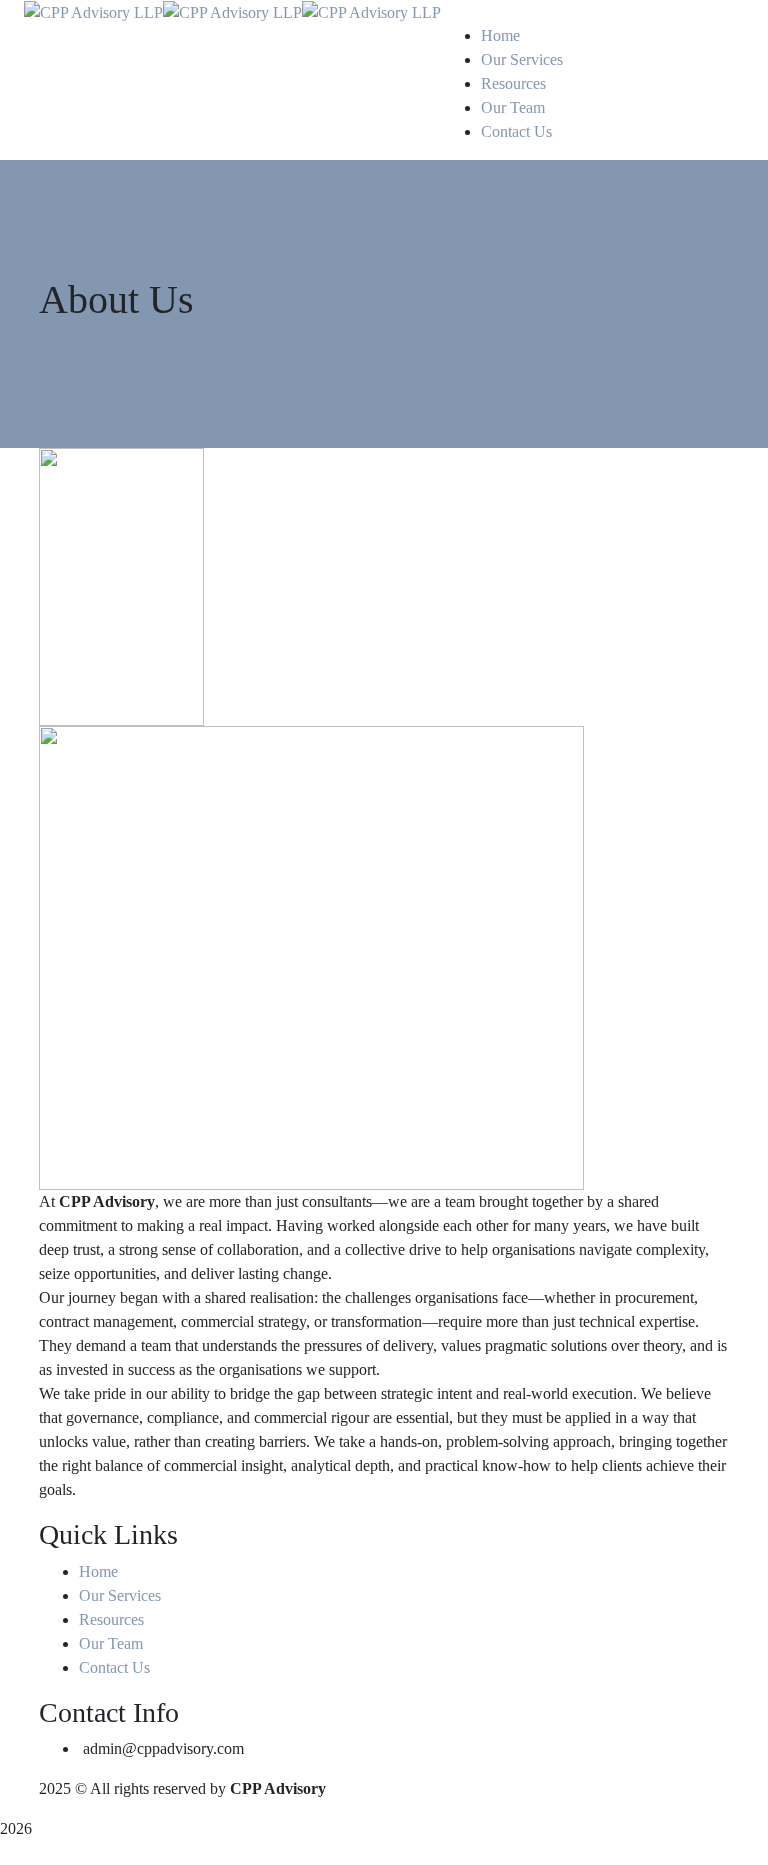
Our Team (111, 1643)
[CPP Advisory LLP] (93, 11)
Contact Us (114, 1667)
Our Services (120, 1595)
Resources (111, 1619)
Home (98, 1571)
